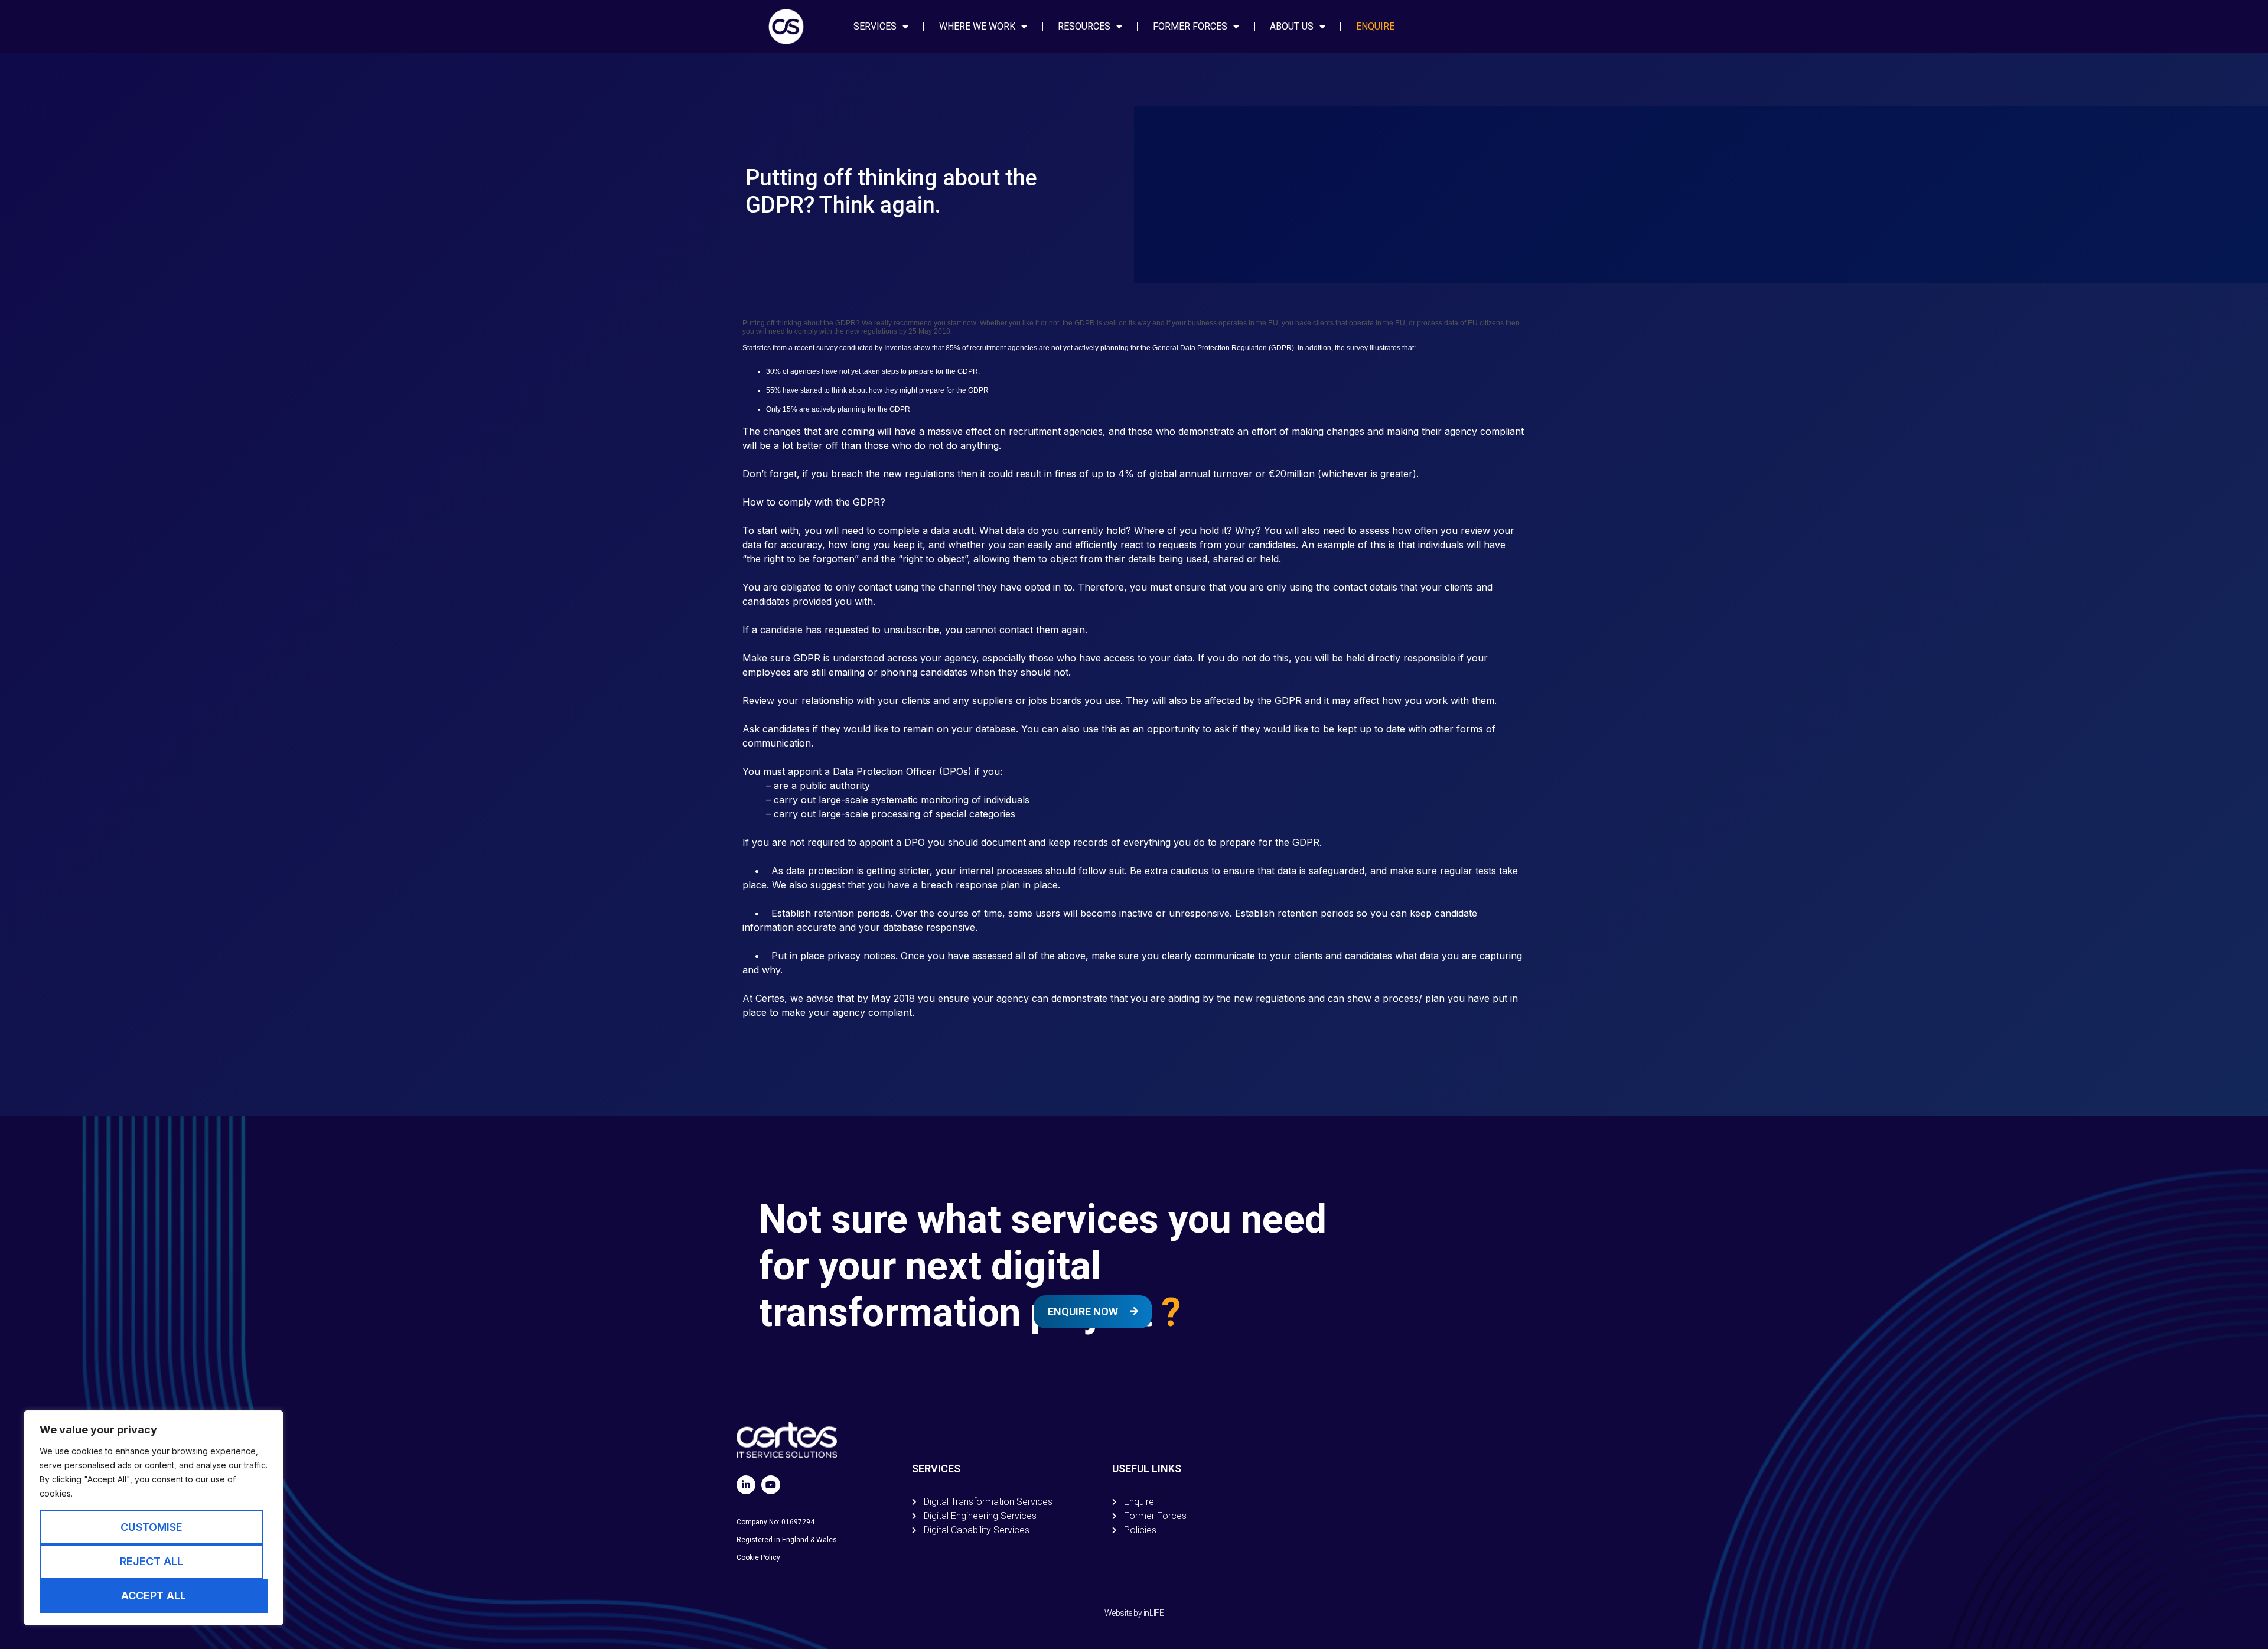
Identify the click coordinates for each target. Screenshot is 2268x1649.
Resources (1084, 26)
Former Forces (1190, 26)
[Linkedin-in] (746, 1485)
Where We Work (977, 26)
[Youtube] (771, 1485)
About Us (1292, 26)
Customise (151, 1527)
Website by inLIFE (1134, 1613)
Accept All (154, 1596)
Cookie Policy (758, 1557)
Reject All (151, 1561)
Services (875, 26)
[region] (154, 1518)
